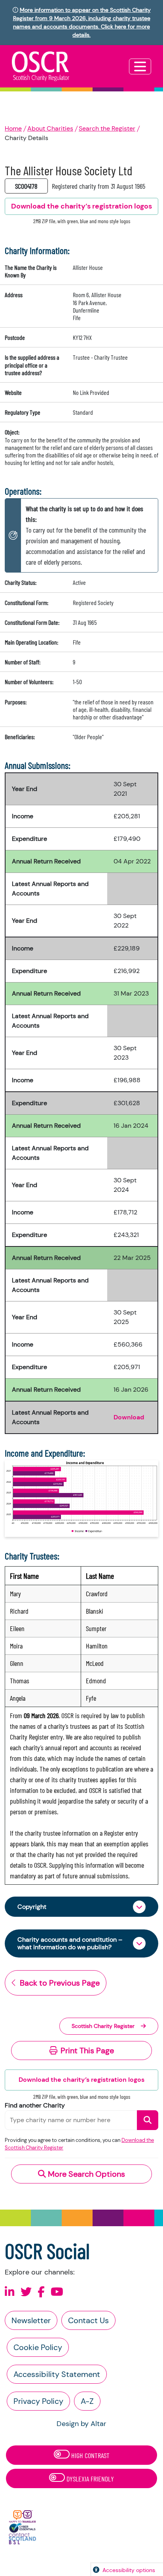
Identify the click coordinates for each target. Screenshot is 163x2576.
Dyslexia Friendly (89, 2479)
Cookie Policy (38, 2347)
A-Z (87, 2401)
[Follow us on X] (26, 2292)
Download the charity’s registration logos (81, 2080)
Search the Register (107, 128)
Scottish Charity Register (103, 2026)
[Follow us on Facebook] (41, 2292)
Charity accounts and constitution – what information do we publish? (70, 1943)
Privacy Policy (38, 2401)
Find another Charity (35, 2105)
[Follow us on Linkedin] (10, 2292)
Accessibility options (129, 2570)
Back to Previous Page (60, 1983)
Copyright (32, 1907)
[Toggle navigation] (140, 66)
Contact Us (88, 2320)
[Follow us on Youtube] (57, 2292)
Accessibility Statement (57, 2374)
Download (129, 1417)
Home (13, 128)
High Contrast (90, 2455)
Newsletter (31, 2320)
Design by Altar (81, 2424)
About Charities (50, 128)
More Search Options (85, 2174)
